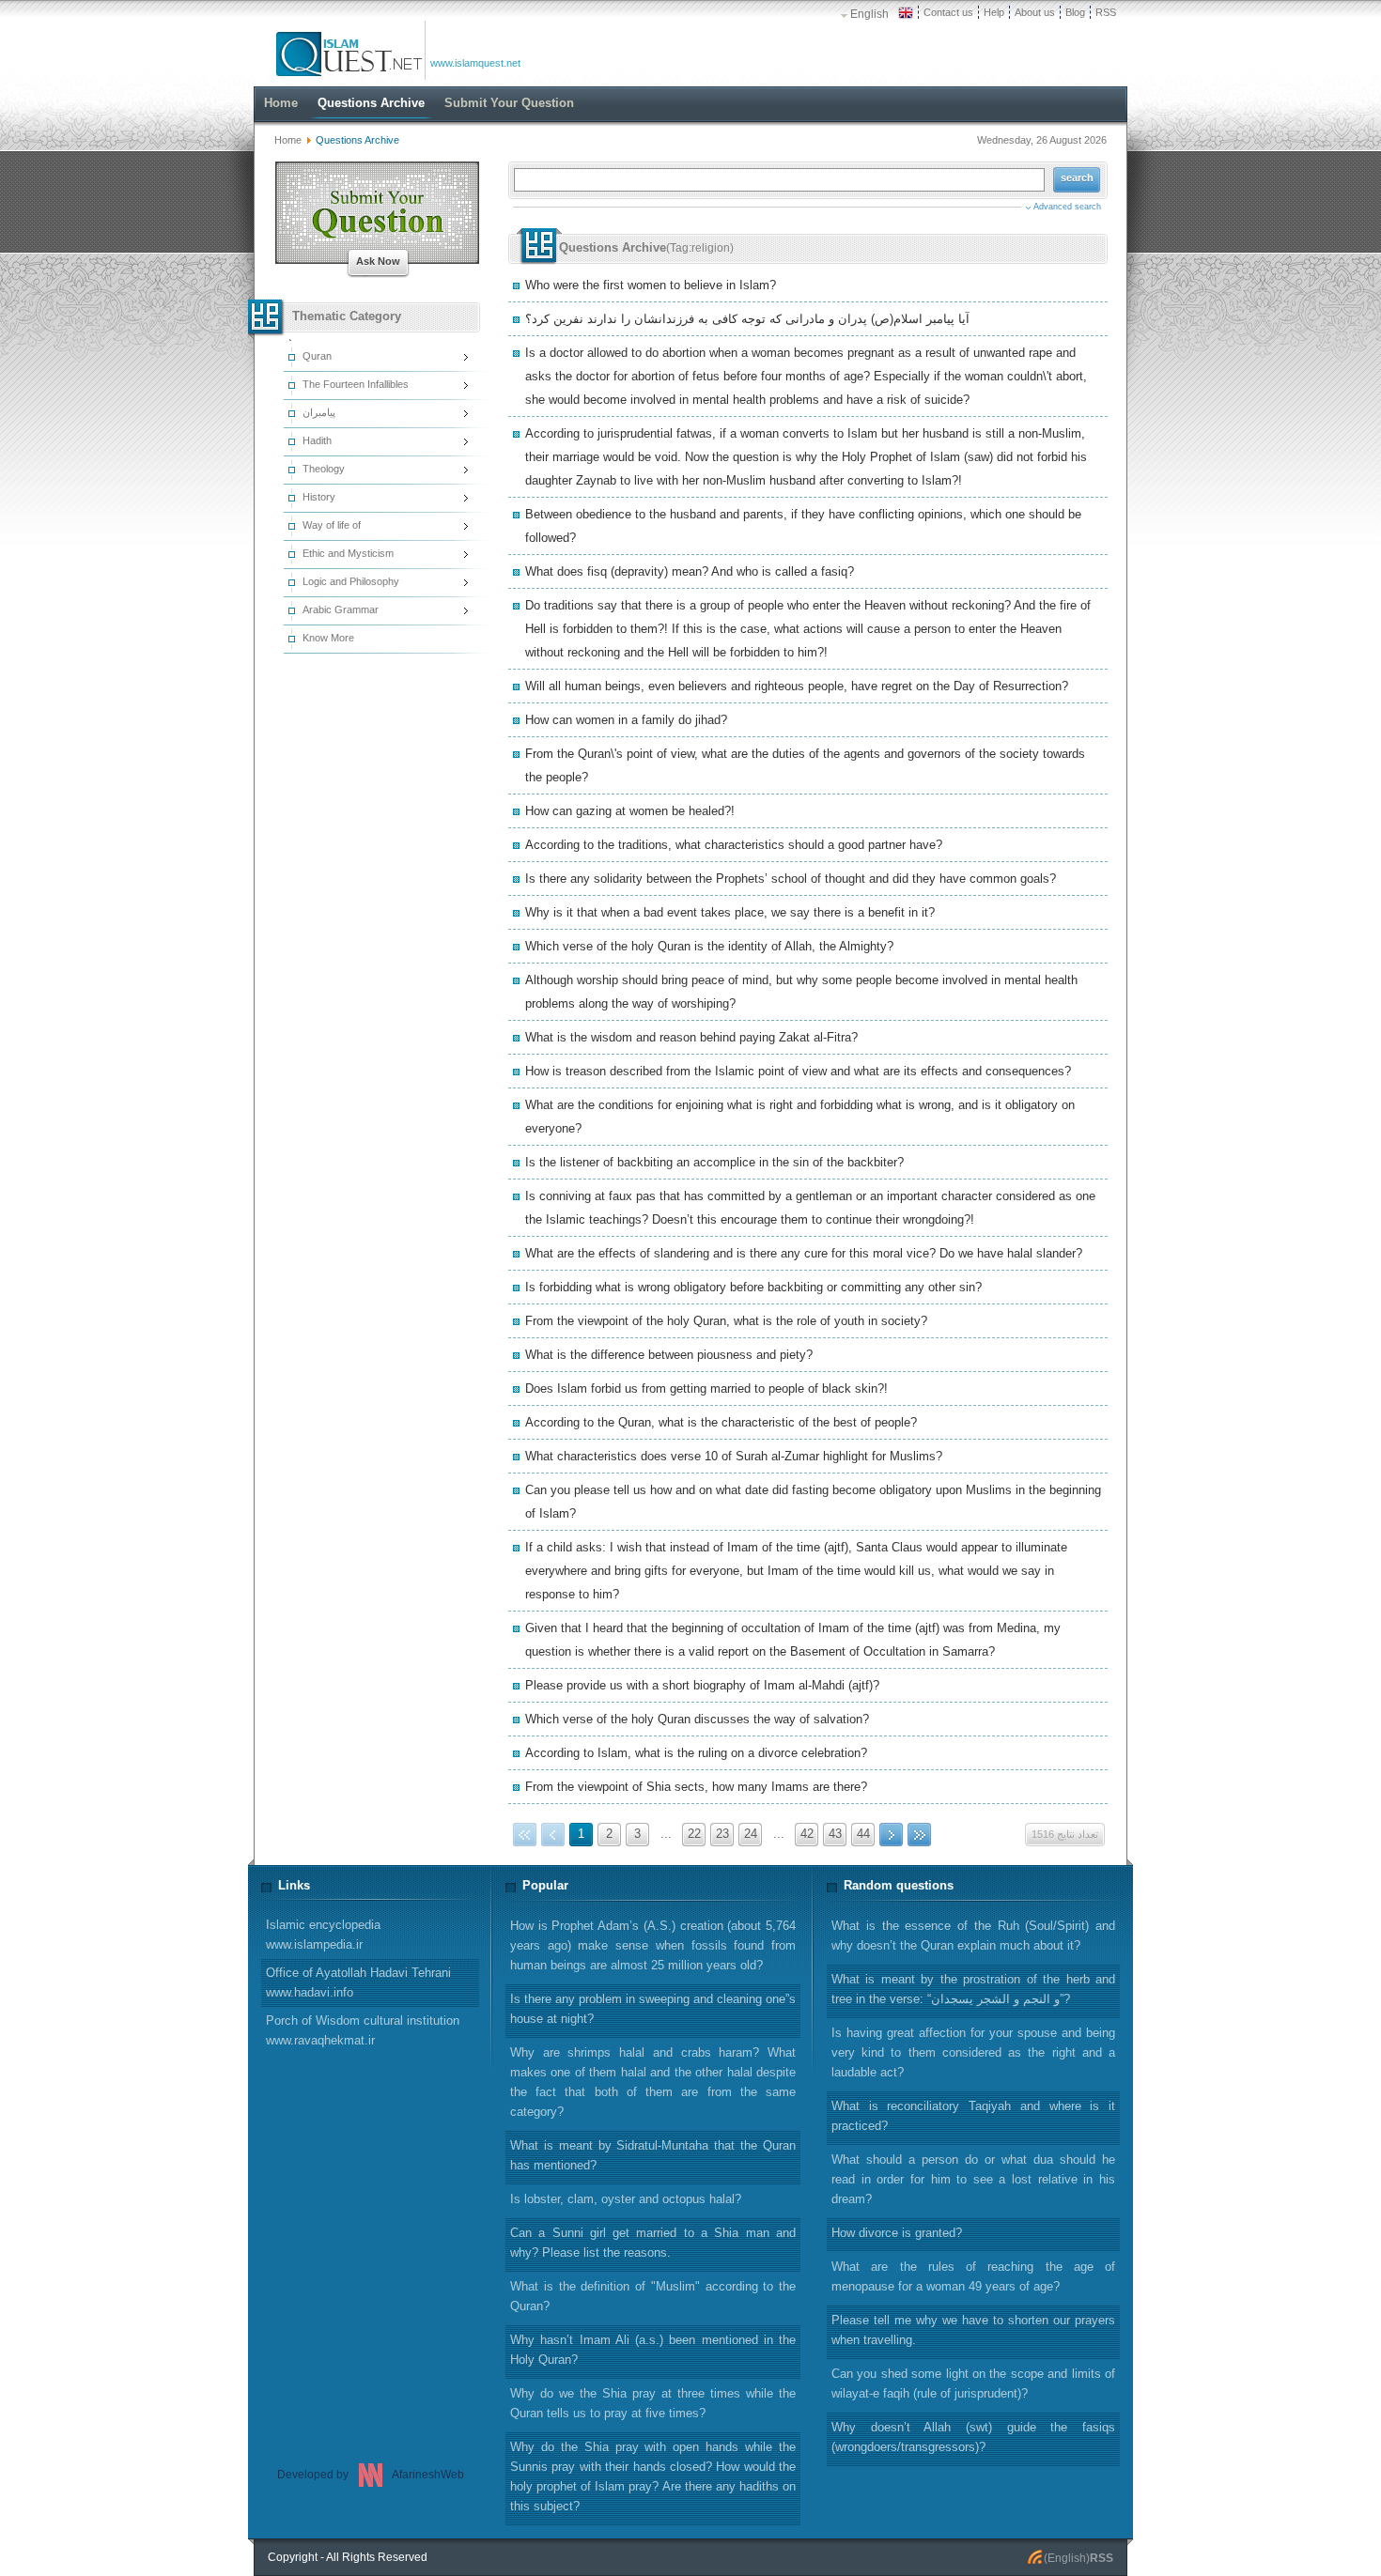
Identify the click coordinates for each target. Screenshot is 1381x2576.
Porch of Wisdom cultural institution (363, 2030)
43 (835, 1834)
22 (694, 1834)
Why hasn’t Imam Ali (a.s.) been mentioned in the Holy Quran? (653, 2350)
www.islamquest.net (475, 63)
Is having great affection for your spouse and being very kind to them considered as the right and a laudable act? (973, 2052)
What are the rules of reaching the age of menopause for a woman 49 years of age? (973, 2276)
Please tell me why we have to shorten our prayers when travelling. (973, 2330)
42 (807, 1834)
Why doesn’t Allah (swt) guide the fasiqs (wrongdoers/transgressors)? (973, 2437)
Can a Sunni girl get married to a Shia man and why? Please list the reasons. (653, 2243)
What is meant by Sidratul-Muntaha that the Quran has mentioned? (653, 2155)
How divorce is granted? (897, 2233)
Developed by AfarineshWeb (371, 2475)
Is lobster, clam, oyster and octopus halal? (626, 2199)
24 (751, 1834)
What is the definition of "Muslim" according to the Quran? (653, 2296)
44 (863, 1834)
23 (722, 1834)
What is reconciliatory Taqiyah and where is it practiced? (973, 2116)
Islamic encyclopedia (323, 1935)
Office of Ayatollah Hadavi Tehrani (358, 1982)
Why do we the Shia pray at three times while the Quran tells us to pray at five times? (653, 2403)
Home (288, 140)
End (919, 1835)
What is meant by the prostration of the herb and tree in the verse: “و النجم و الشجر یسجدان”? (973, 1989)
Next (891, 1835)
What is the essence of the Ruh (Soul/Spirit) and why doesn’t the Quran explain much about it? (973, 1936)
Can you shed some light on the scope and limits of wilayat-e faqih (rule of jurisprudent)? (973, 2383)
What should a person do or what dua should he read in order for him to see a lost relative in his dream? (973, 2179)
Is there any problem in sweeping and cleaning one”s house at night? (653, 2009)
